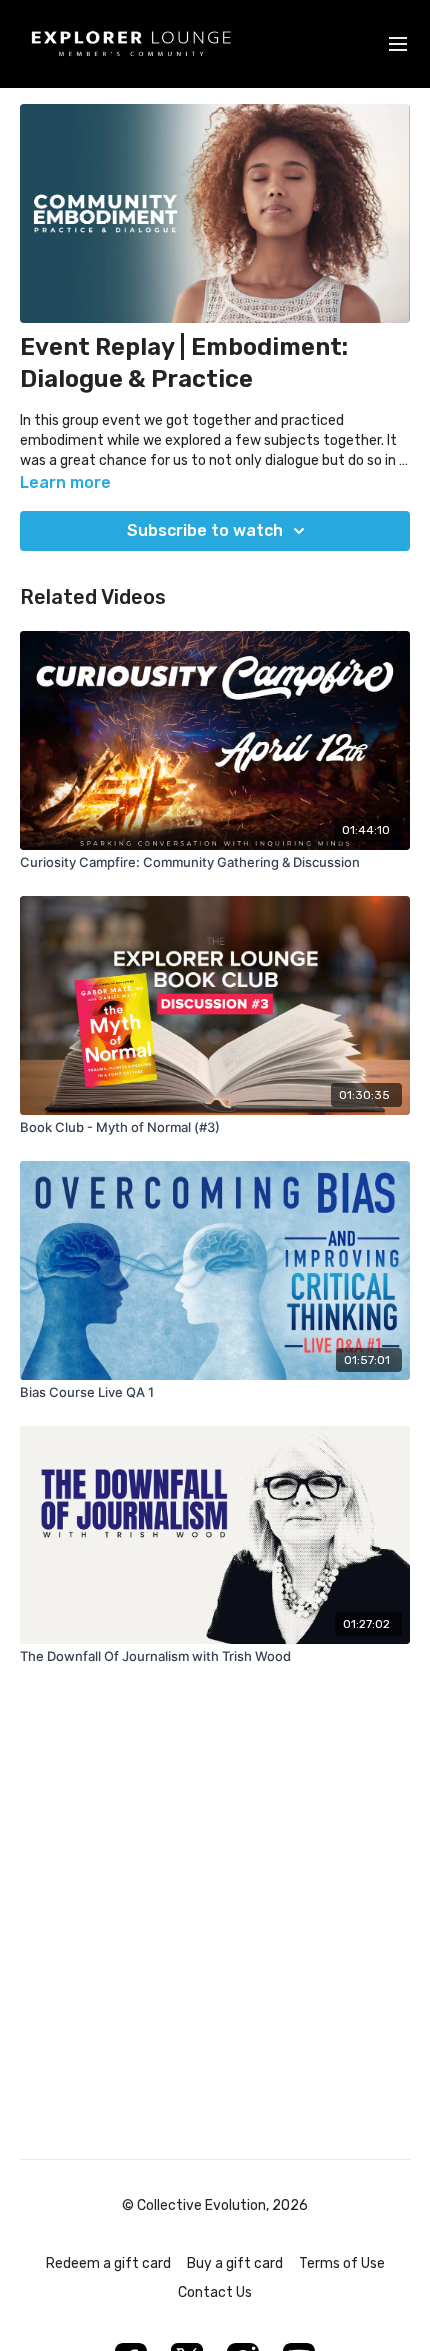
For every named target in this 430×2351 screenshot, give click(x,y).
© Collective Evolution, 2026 (215, 2206)
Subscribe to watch (205, 530)
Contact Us (215, 2292)
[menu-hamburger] (398, 44)
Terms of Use (342, 2263)
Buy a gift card (235, 2263)
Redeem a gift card (108, 2263)
